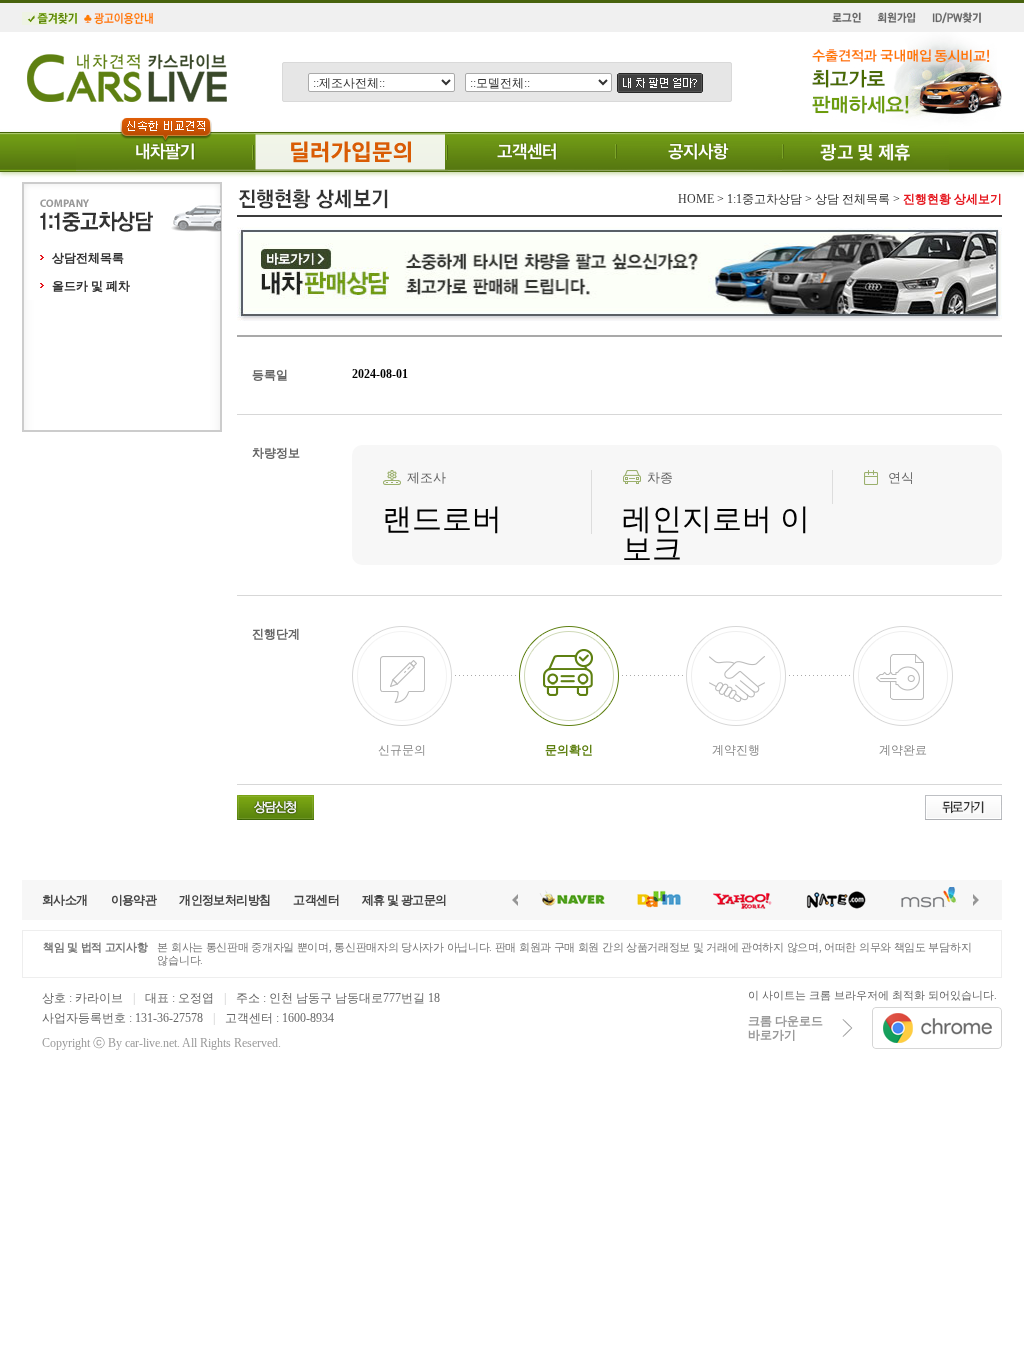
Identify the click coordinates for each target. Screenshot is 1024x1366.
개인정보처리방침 (224, 900)
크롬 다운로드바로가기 (785, 1028)
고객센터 (316, 900)
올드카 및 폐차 (91, 286)
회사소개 (65, 900)
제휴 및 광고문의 (404, 900)
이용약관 (134, 900)
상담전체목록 (88, 258)
